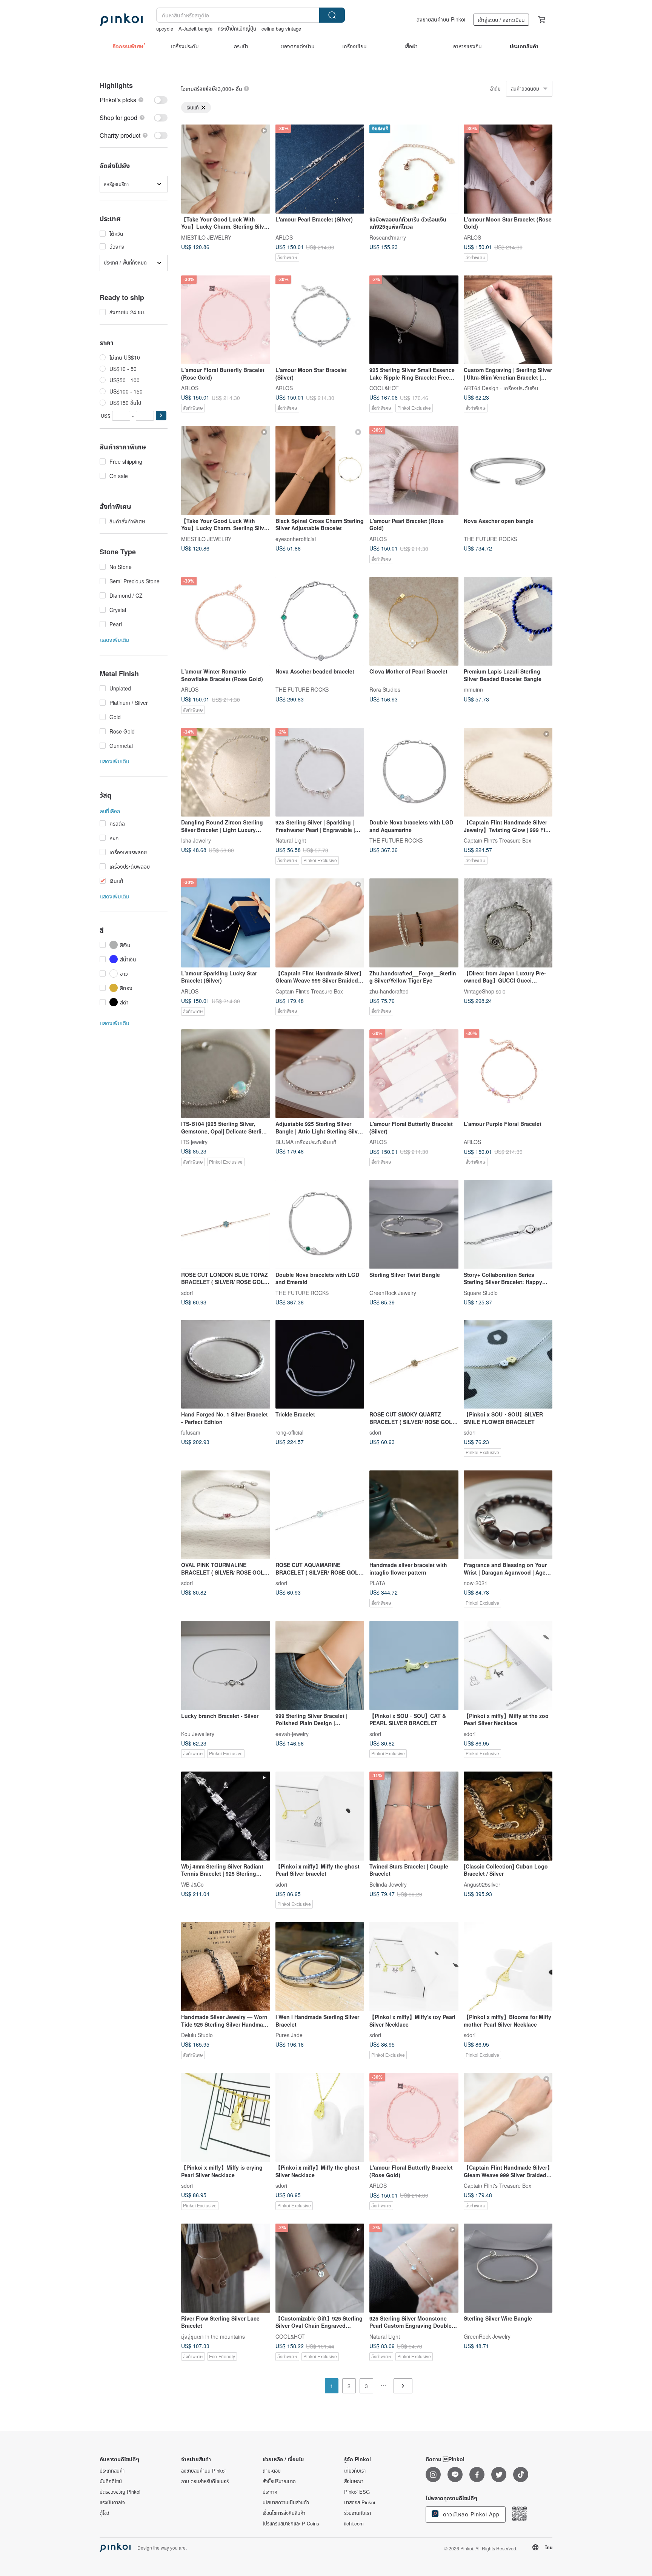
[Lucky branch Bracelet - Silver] (226, 1666)
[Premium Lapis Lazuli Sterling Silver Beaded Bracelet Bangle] (508, 621)
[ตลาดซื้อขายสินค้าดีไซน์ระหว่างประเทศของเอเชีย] (121, 20)
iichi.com (354, 2524)
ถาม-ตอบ (272, 2471)
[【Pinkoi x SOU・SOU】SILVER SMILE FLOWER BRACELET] (508, 1364)
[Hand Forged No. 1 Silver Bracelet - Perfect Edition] (226, 1364)
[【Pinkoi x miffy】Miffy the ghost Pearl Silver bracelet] (320, 1816)
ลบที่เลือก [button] (110, 811)
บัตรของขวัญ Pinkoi (120, 2492)
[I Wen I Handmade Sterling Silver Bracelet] (320, 1967)
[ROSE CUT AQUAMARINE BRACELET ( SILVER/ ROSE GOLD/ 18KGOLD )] (320, 1515)
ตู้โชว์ (104, 2513)
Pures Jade (289, 2035)
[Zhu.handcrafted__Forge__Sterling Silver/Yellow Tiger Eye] (414, 923)
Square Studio (481, 1292)
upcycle (165, 28)
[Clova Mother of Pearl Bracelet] (414, 621)
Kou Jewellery (198, 1733)
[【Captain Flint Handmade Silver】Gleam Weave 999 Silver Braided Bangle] (320, 923)
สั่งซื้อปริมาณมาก (279, 2481)
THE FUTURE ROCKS (490, 538)
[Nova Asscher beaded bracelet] (320, 621)
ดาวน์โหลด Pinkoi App (470, 2514)
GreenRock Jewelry (393, 1292)
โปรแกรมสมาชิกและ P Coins (291, 2524)
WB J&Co (192, 1884)
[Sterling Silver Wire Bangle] (508, 2268)
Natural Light (291, 840)
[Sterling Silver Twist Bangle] (414, 1224)
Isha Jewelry (196, 840)
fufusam (191, 1432)
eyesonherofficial (296, 538)
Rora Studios (385, 689)
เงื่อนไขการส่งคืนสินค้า (284, 2513)
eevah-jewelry (292, 1733)
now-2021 (476, 1583)
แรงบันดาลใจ (112, 2502)
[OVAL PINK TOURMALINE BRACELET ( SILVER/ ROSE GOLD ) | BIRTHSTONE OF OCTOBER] (226, 1515)
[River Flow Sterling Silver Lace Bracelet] (226, 2268)
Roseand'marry (388, 237)
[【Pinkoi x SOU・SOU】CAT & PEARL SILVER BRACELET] (414, 1666)
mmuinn (473, 689)
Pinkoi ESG (357, 2492)
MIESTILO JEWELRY (206, 237)
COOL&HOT (384, 388)
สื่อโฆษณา (354, 2481)
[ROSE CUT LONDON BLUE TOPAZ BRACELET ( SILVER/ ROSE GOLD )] (226, 1224)
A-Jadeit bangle (195, 28)
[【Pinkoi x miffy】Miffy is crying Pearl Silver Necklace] (226, 2118)
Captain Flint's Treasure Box (497, 840)
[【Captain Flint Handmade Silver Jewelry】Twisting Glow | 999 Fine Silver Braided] (508, 772)
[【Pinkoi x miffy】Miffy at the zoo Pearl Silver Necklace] (508, 1666)
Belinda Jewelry (388, 1884)
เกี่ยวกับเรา (355, 2471)
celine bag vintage (281, 28)
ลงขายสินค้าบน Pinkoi (441, 19)
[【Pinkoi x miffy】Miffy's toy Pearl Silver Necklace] (414, 1967)
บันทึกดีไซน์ (111, 2481)
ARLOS (284, 237)
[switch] (134, 100)
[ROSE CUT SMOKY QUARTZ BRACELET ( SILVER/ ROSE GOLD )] (414, 1364)
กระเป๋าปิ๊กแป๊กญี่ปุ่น (237, 28)
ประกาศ (270, 2492)
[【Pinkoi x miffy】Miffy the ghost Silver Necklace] (320, 2118)
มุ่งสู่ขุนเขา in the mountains (213, 2336)
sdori (187, 1292)
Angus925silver (482, 1884)
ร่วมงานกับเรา (358, 2513)
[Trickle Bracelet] (320, 1364)
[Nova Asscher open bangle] (508, 471)
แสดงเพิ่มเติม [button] (115, 640)
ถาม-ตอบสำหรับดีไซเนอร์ (205, 2481)
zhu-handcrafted (389, 991)
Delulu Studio (197, 2035)
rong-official (289, 1432)
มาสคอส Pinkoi (360, 2502)
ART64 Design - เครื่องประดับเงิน (501, 388)
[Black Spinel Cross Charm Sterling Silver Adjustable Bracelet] (320, 471)
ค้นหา (332, 15)
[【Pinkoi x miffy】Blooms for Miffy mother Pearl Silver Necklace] (508, 1967)
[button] (161, 416)
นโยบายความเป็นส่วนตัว (286, 2502)
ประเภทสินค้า (112, 2471)
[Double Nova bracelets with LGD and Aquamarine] (414, 772)
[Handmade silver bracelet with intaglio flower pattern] (414, 1515)
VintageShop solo (485, 991)
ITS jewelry (194, 1142)
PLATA (377, 1583)
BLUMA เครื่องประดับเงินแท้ (306, 1142)
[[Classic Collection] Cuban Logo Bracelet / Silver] (508, 1816)
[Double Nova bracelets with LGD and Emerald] (320, 1224)
